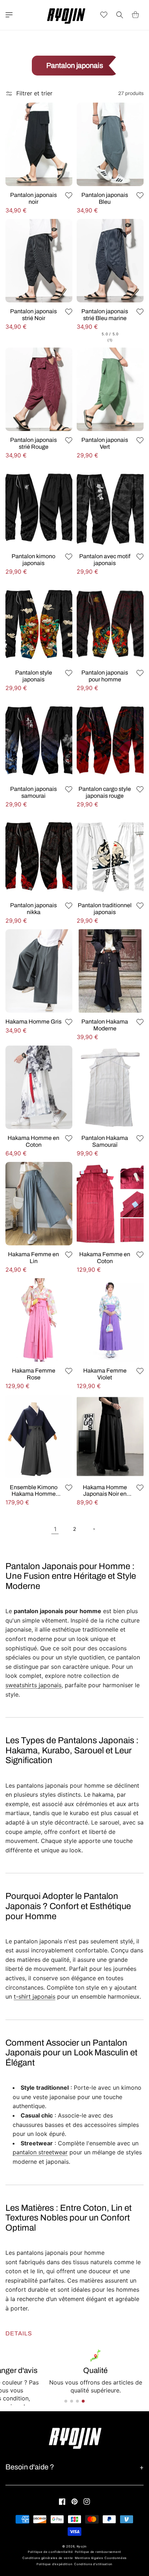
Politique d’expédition (54, 2564)
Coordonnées (116, 2558)
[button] (9, 15)
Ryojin (82, 2546)
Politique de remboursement (98, 2552)
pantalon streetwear (40, 2152)
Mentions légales (89, 2558)
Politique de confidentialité (50, 2552)
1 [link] (55, 1529)
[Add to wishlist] (69, 195)
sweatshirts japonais (33, 1685)
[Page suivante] (94, 1529)
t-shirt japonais (35, 1996)
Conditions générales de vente (48, 2558)
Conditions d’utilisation (93, 2564)
